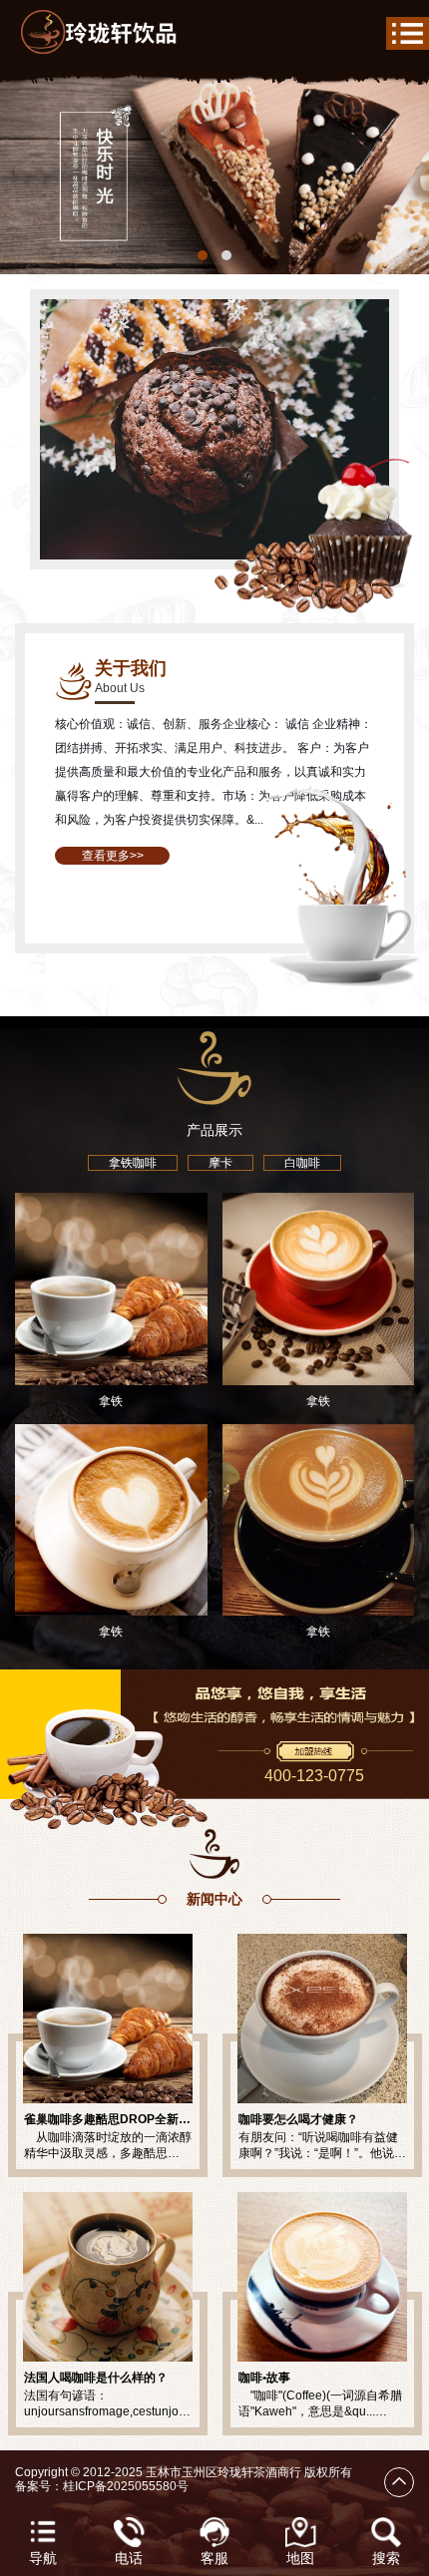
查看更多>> (113, 856)
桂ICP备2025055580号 (126, 2486)
